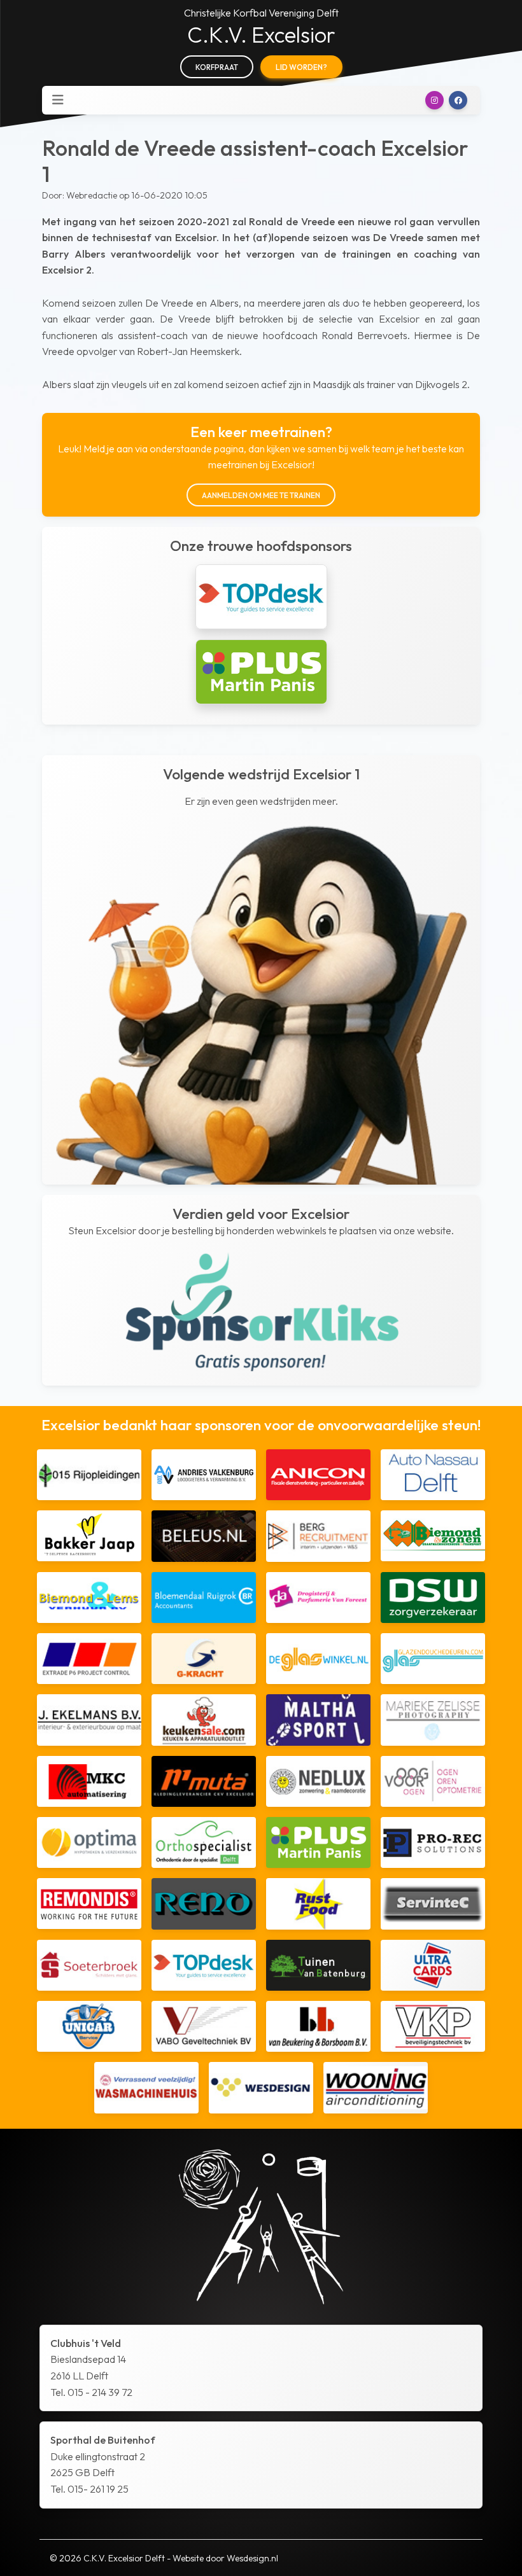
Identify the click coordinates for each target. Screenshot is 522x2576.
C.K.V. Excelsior (261, 35)
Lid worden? (301, 67)
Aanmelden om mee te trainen (261, 495)
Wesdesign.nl (252, 2558)
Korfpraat (217, 67)
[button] (434, 100)
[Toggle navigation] (58, 100)
